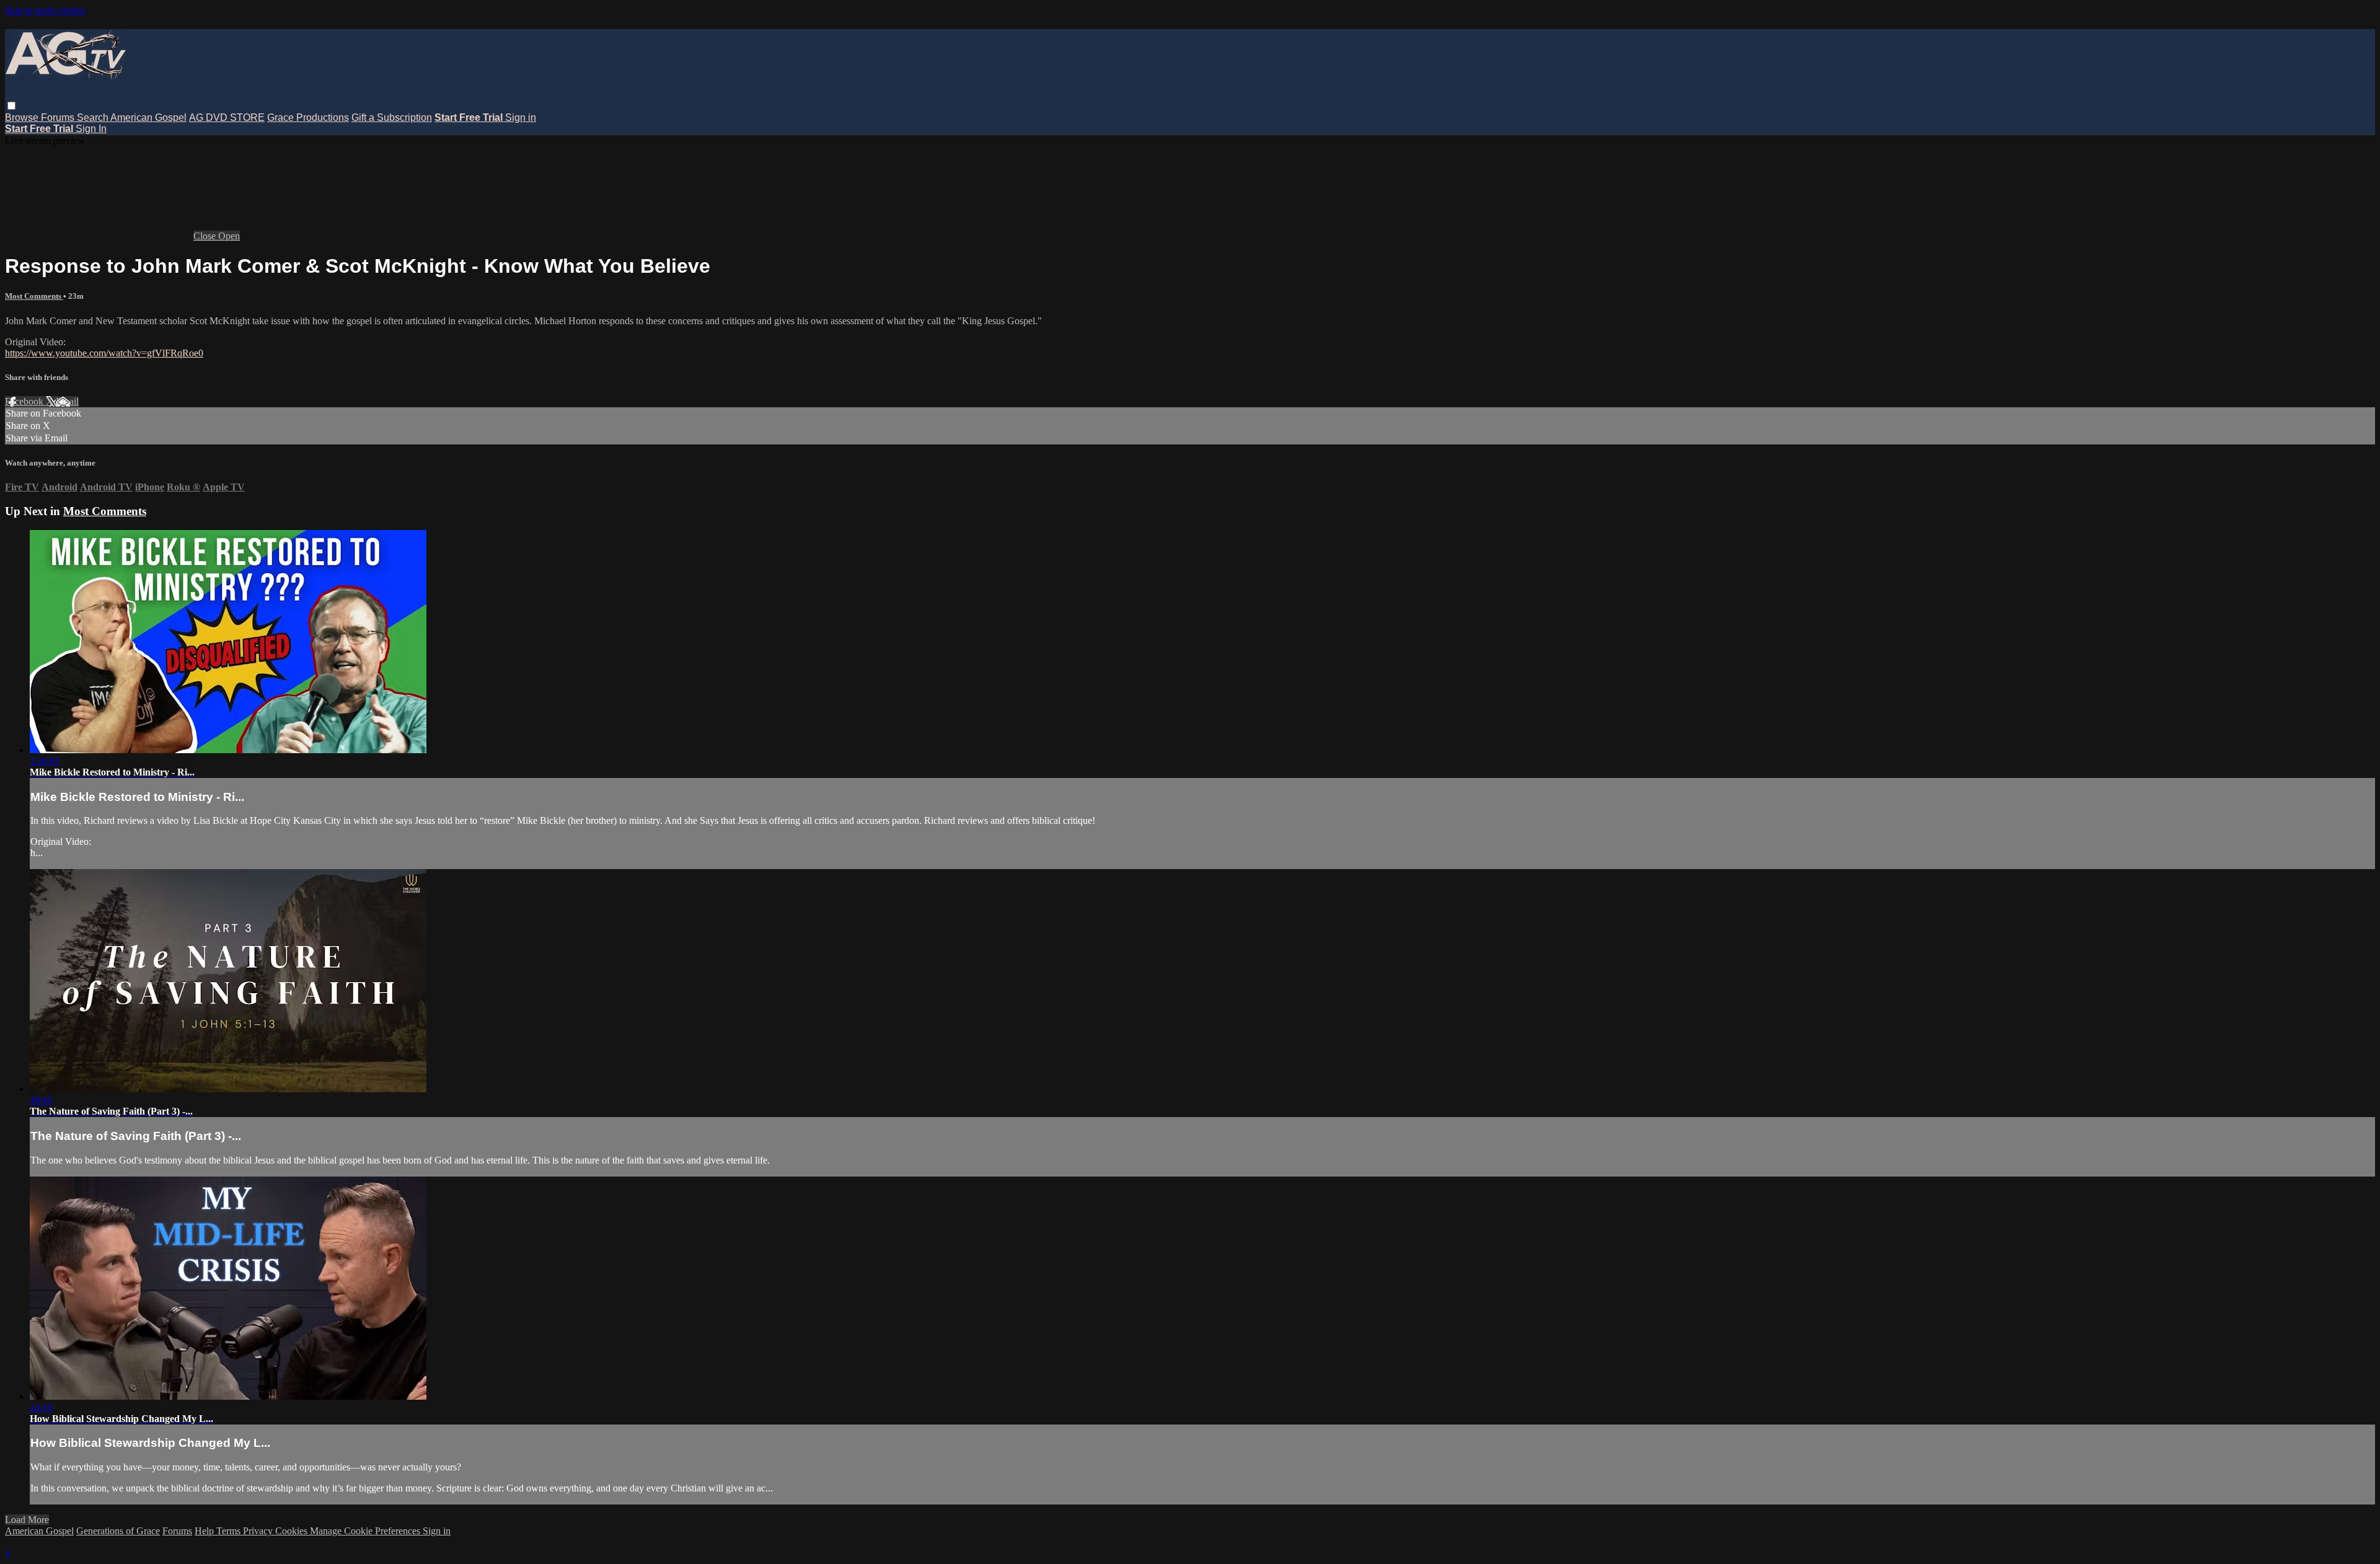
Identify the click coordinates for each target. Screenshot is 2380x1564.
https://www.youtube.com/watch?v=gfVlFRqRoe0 (104, 353)
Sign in (521, 117)
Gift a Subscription (392, 117)
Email (67, 401)
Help (205, 1531)
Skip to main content (45, 10)
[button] (11, 106)
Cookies (293, 1531)
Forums (59, 117)
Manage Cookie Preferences (366, 1531)
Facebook (25, 401)
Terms (230, 1531)
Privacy (259, 1531)
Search (94, 117)
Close (206, 236)
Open (229, 236)
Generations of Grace (118, 1531)
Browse (23, 117)
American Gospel (148, 117)
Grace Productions (308, 117)
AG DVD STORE (227, 117)
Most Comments (34, 296)
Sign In (91, 129)
